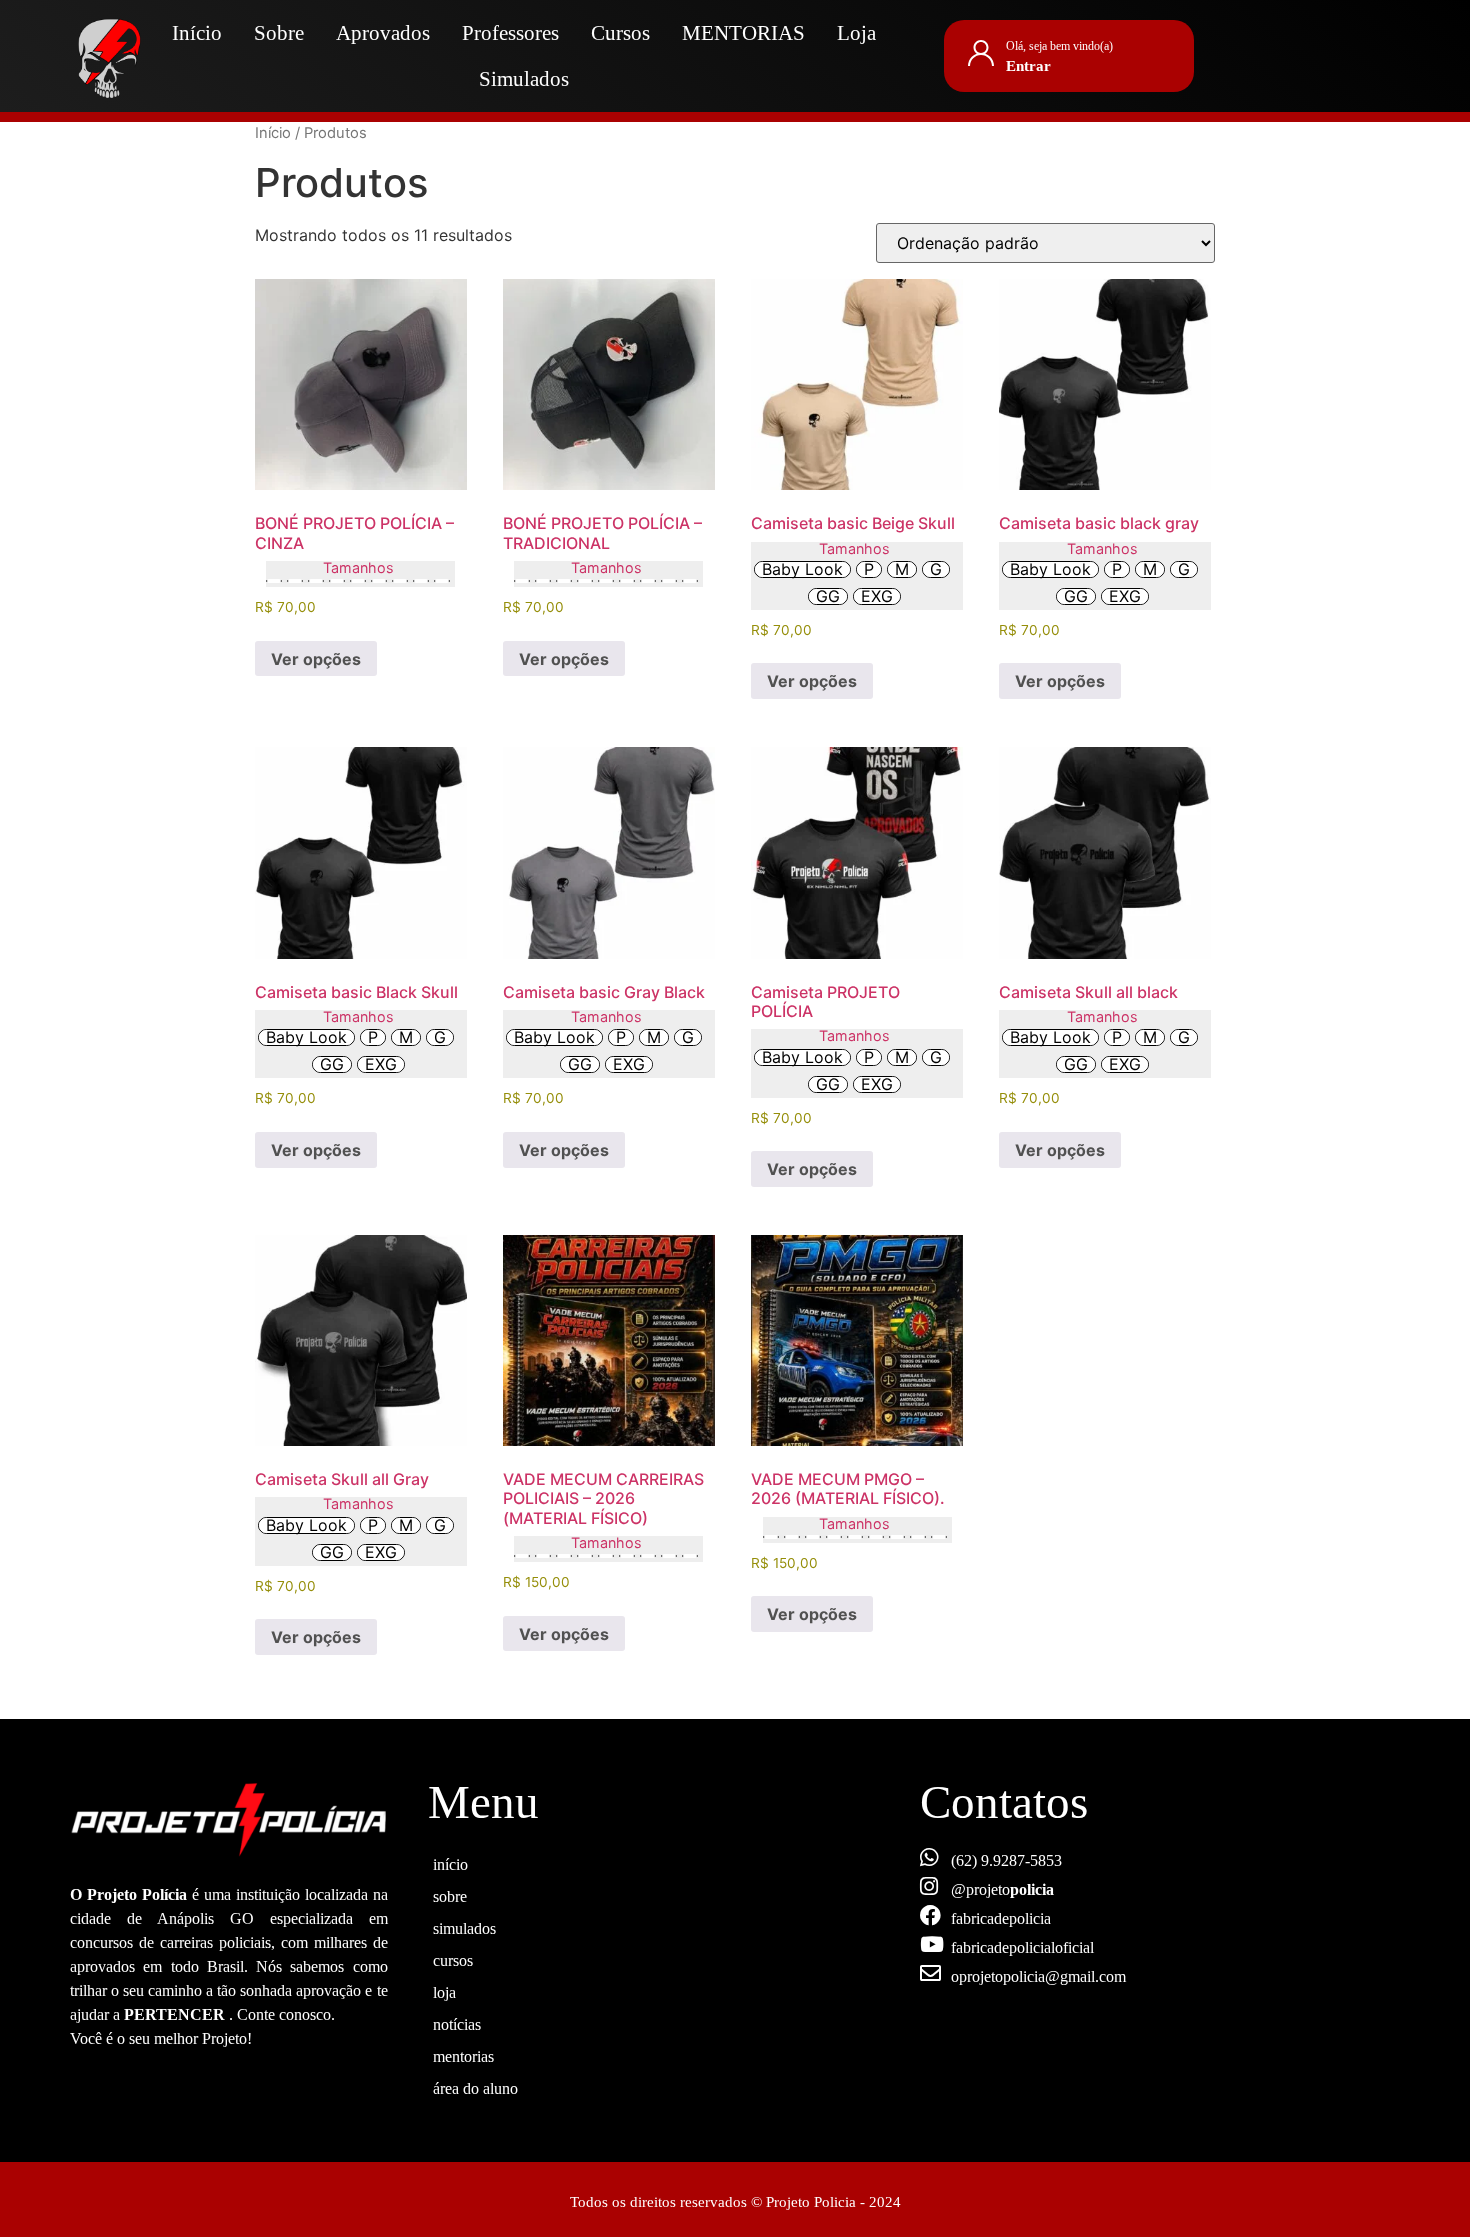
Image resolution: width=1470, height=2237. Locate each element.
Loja (856, 33)
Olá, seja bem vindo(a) (1059, 46)
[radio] (274, 581)
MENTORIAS (743, 33)
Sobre (279, 33)
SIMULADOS (464, 1926)
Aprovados (383, 33)
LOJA (444, 1990)
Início (197, 33)
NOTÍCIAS (457, 2022)
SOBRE (450, 1894)
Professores (510, 33)
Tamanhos (358, 568)
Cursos (620, 33)
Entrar (1028, 66)
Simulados (524, 79)
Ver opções (316, 659)
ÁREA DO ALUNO (475, 2086)
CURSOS (453, 1958)
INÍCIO (450, 1862)
